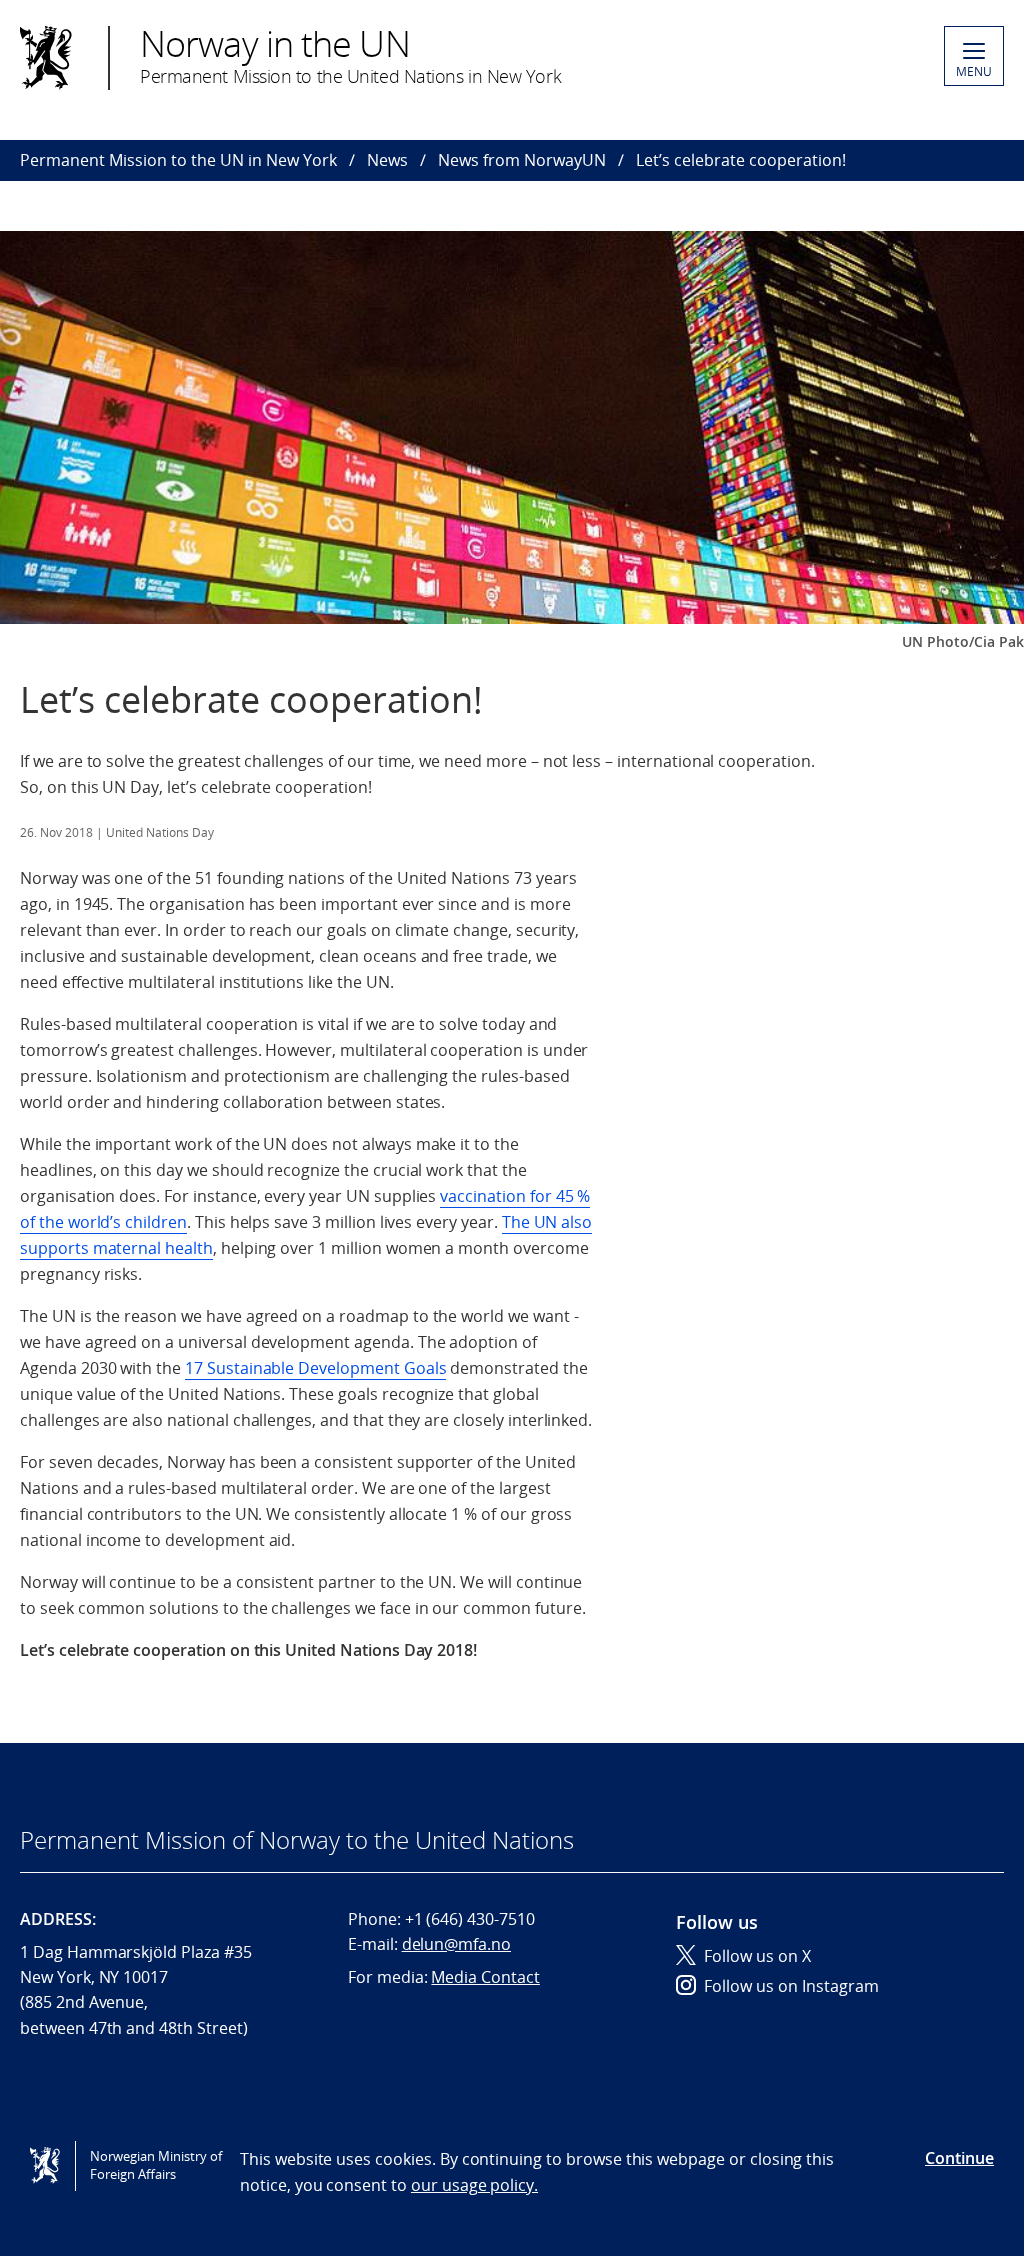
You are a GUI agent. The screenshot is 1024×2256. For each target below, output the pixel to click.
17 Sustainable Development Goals (315, 1368)
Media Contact (485, 1977)
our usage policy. (474, 2185)
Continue (959, 2158)
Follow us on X (757, 1956)
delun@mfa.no (456, 1944)
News (387, 160)
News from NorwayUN (522, 160)
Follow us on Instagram (791, 1986)
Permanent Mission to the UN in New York (178, 160)
